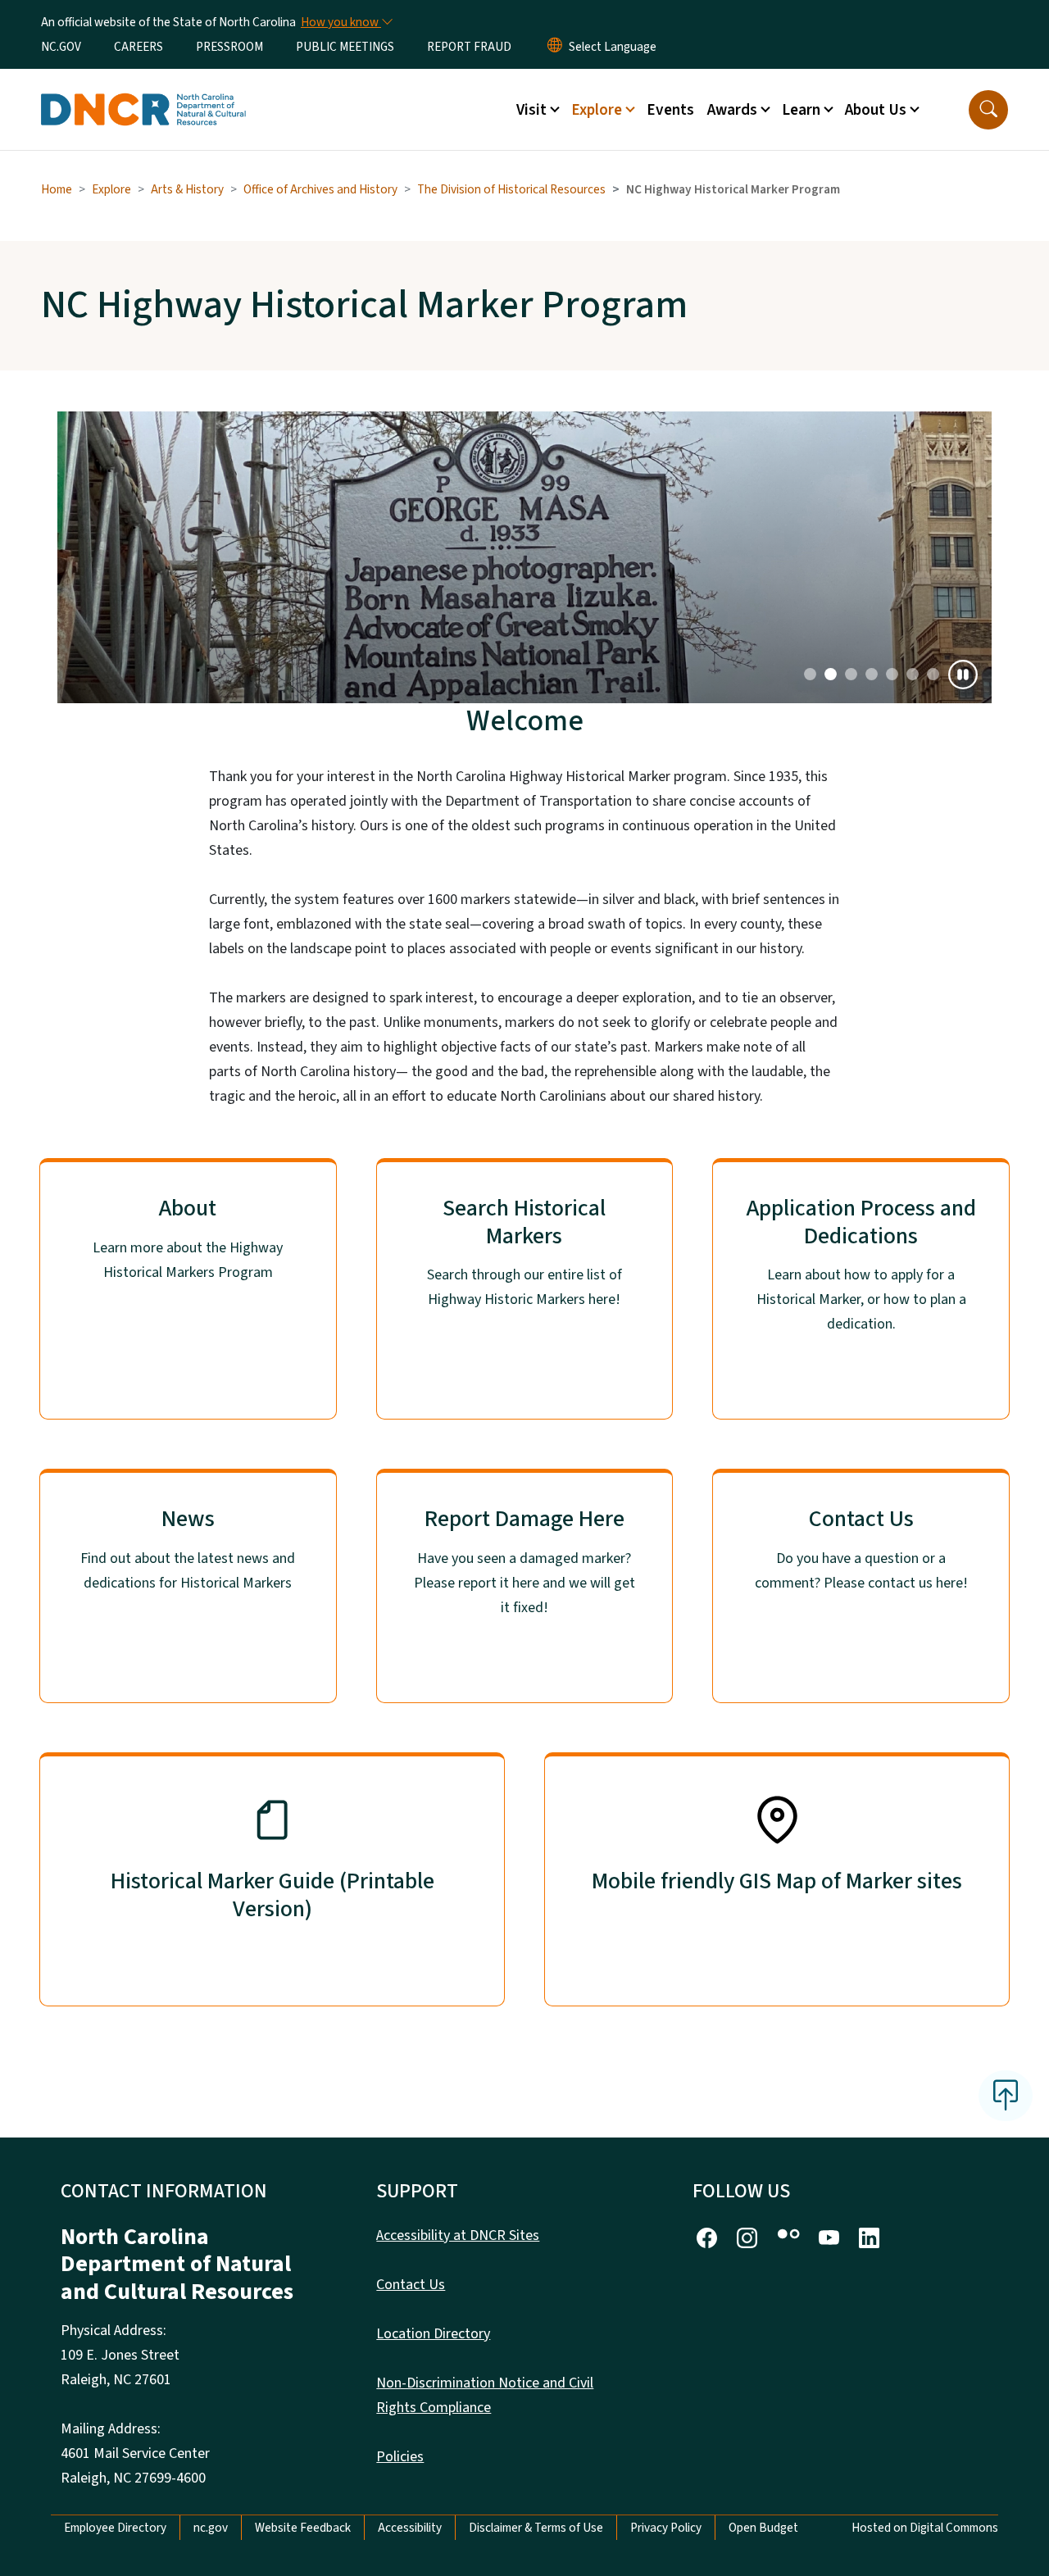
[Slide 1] (831, 674)
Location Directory (433, 2334)
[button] (988, 110)
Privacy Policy (666, 2528)
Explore (111, 189)
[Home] (143, 91)
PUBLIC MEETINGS (345, 47)
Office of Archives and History (320, 189)
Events (670, 110)
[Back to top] (1006, 2096)
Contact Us (411, 2285)
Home (57, 189)
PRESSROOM (229, 47)
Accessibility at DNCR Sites (458, 2235)
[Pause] (963, 675)
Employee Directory (115, 2528)
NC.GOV (61, 47)
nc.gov (211, 2528)
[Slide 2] (851, 674)
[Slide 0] (810, 674)
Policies (400, 2457)
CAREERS (139, 47)
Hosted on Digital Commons (925, 2528)
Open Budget (763, 2528)
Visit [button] (531, 110)
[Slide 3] (872, 674)
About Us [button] (876, 110)
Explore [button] (597, 110)
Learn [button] (801, 110)
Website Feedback (303, 2528)
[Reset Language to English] (555, 47)
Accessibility (410, 2528)
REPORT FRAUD (469, 47)
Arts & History (187, 189)
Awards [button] (732, 110)
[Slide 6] (933, 674)
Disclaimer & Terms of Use (536, 2528)
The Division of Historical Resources (511, 189)
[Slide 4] (892, 674)
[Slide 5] (913, 674)
